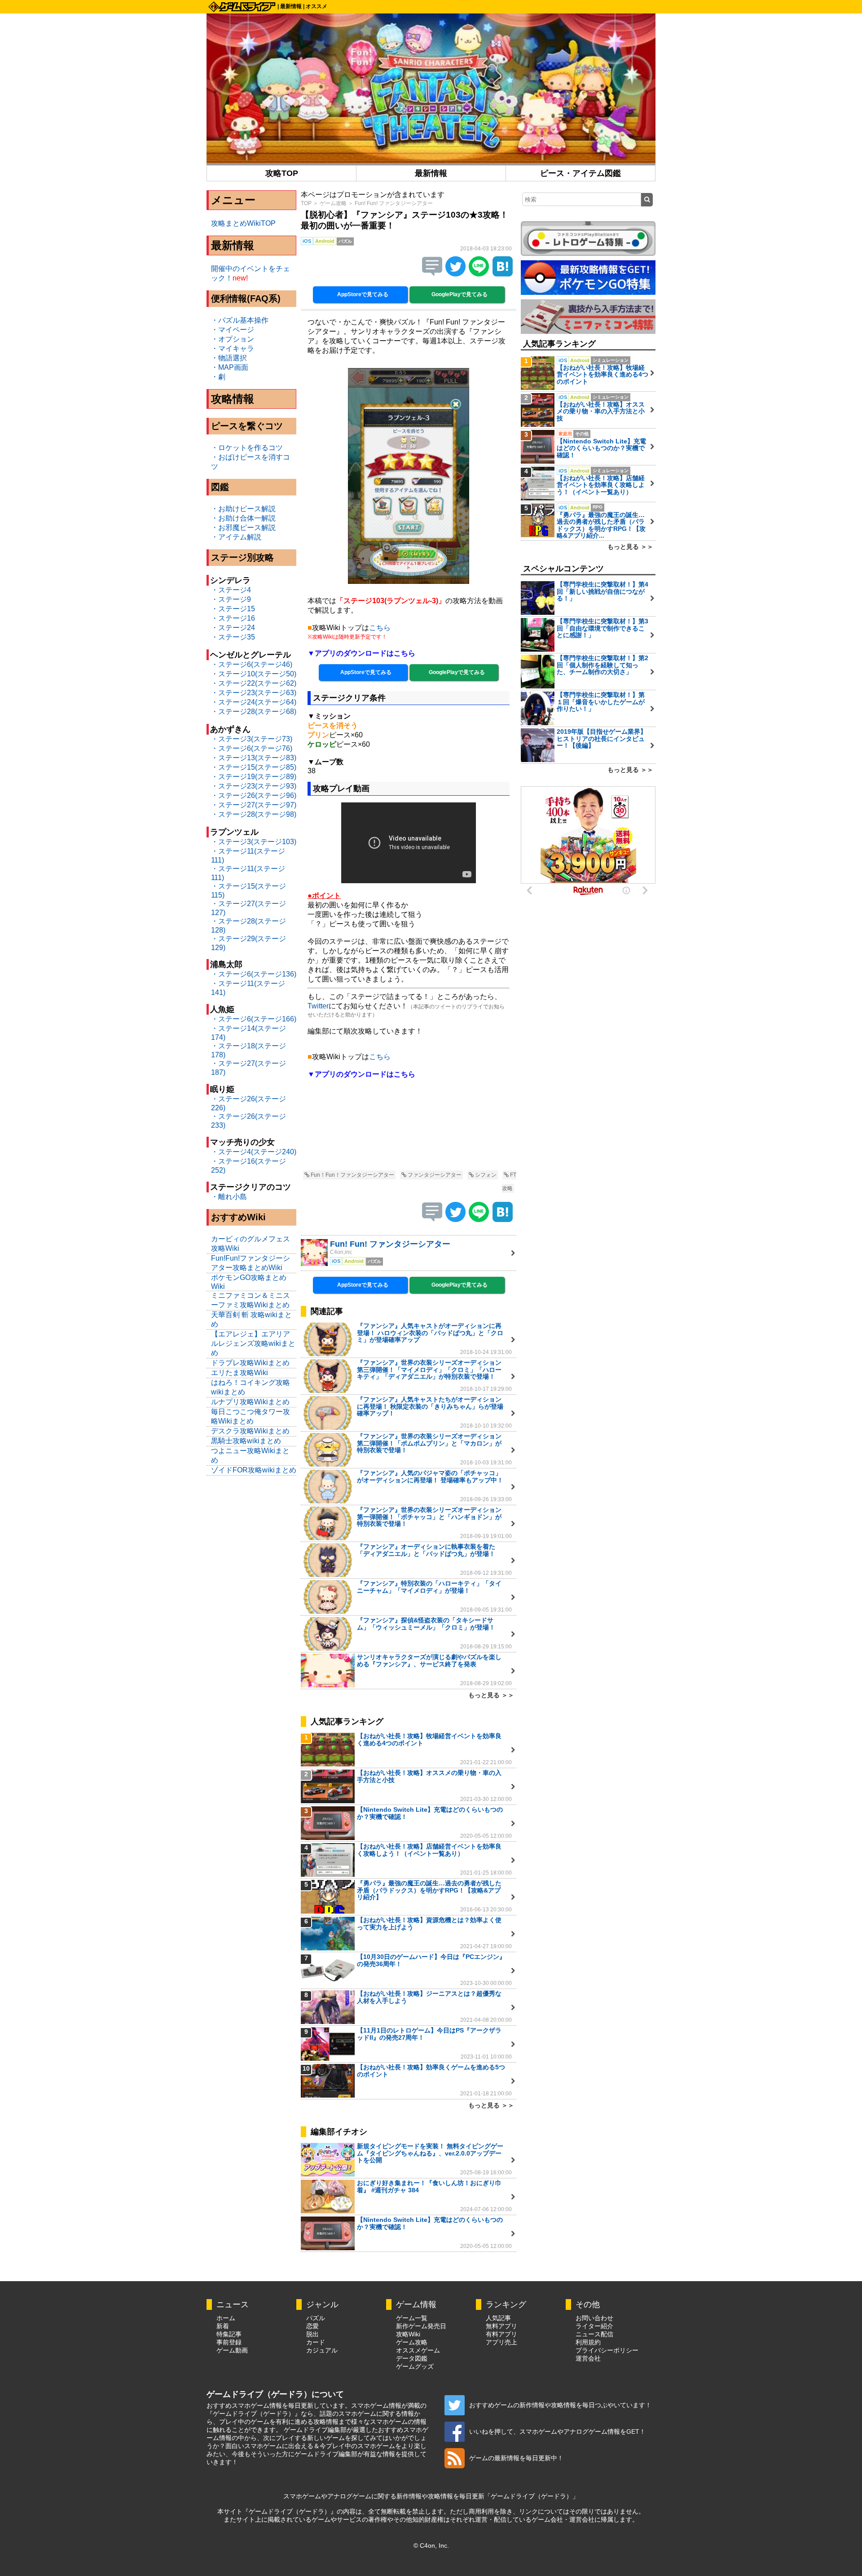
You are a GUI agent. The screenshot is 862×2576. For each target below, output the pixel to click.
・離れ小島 (229, 1197)
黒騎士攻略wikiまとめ (246, 1441)
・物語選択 (229, 358)
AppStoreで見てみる (362, 294)
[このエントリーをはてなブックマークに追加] (503, 274)
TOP (306, 203)
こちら (380, 628)
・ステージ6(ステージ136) (254, 974)
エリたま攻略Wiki (240, 1373)
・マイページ (233, 330)
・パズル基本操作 (240, 320)
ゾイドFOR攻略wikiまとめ (254, 1470)
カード (316, 2342)
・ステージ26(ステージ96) (254, 795)
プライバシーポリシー (607, 2350)
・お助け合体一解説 (243, 518)
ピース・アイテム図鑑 (581, 173)
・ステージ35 (233, 637)
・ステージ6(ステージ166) (254, 1019)
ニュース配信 (594, 2334)
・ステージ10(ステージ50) (254, 674)
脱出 (312, 2334)
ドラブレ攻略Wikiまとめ (250, 1363)
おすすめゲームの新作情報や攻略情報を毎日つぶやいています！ (560, 2405)
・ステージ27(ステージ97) (254, 805)
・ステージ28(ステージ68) (254, 712)
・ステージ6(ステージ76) (252, 748)
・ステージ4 (231, 590)
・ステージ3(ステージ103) (254, 842)
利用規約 (588, 2342)
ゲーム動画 (232, 2350)
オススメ (317, 6)
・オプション (233, 339)
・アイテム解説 (236, 537)
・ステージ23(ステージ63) (254, 693)
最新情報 (291, 6)
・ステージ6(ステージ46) (252, 664)
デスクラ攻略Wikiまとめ (250, 1431)
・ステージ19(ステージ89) (254, 777)
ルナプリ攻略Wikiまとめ (250, 1402)
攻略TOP (282, 173)
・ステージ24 (233, 628)
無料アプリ (501, 2326)
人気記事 (498, 2318)
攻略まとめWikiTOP (243, 223)
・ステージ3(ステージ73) (252, 739)
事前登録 (229, 2342)
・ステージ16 (233, 618)
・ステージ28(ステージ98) (254, 814)
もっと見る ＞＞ (491, 1695)
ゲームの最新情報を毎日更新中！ (516, 2458)
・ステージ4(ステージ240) (254, 1152)
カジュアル (322, 2350)
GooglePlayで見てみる (459, 294)
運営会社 (588, 2358)
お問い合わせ (594, 2318)
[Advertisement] (409, 1130)
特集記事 (229, 2334)
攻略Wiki (408, 2334)
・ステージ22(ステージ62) (254, 683)
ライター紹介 (594, 2326)
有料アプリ (501, 2334)
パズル (316, 2318)
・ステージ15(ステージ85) (254, 767)
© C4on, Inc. (431, 2545)
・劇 (218, 377)
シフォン (485, 1175)
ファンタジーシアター (434, 1175)
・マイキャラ (233, 348)
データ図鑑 (412, 2358)
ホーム (226, 2318)
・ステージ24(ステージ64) (254, 702)
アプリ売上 (501, 2342)
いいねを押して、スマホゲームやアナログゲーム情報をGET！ (557, 2431)
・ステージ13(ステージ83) (254, 758)
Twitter (318, 1006)
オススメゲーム (418, 2350)
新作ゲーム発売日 (421, 2326)
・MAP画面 (230, 367)
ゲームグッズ (415, 2366)
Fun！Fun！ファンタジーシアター (352, 1175)
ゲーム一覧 (412, 2318)
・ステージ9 (231, 599)
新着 (223, 2326)
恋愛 (312, 2326)
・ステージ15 (233, 609)
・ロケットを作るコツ (247, 448)
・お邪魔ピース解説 (243, 528)
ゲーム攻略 (333, 203)
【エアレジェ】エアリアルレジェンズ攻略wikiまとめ (253, 1343)
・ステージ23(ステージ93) (254, 786)
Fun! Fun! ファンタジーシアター (394, 203)
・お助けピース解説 (243, 509)
